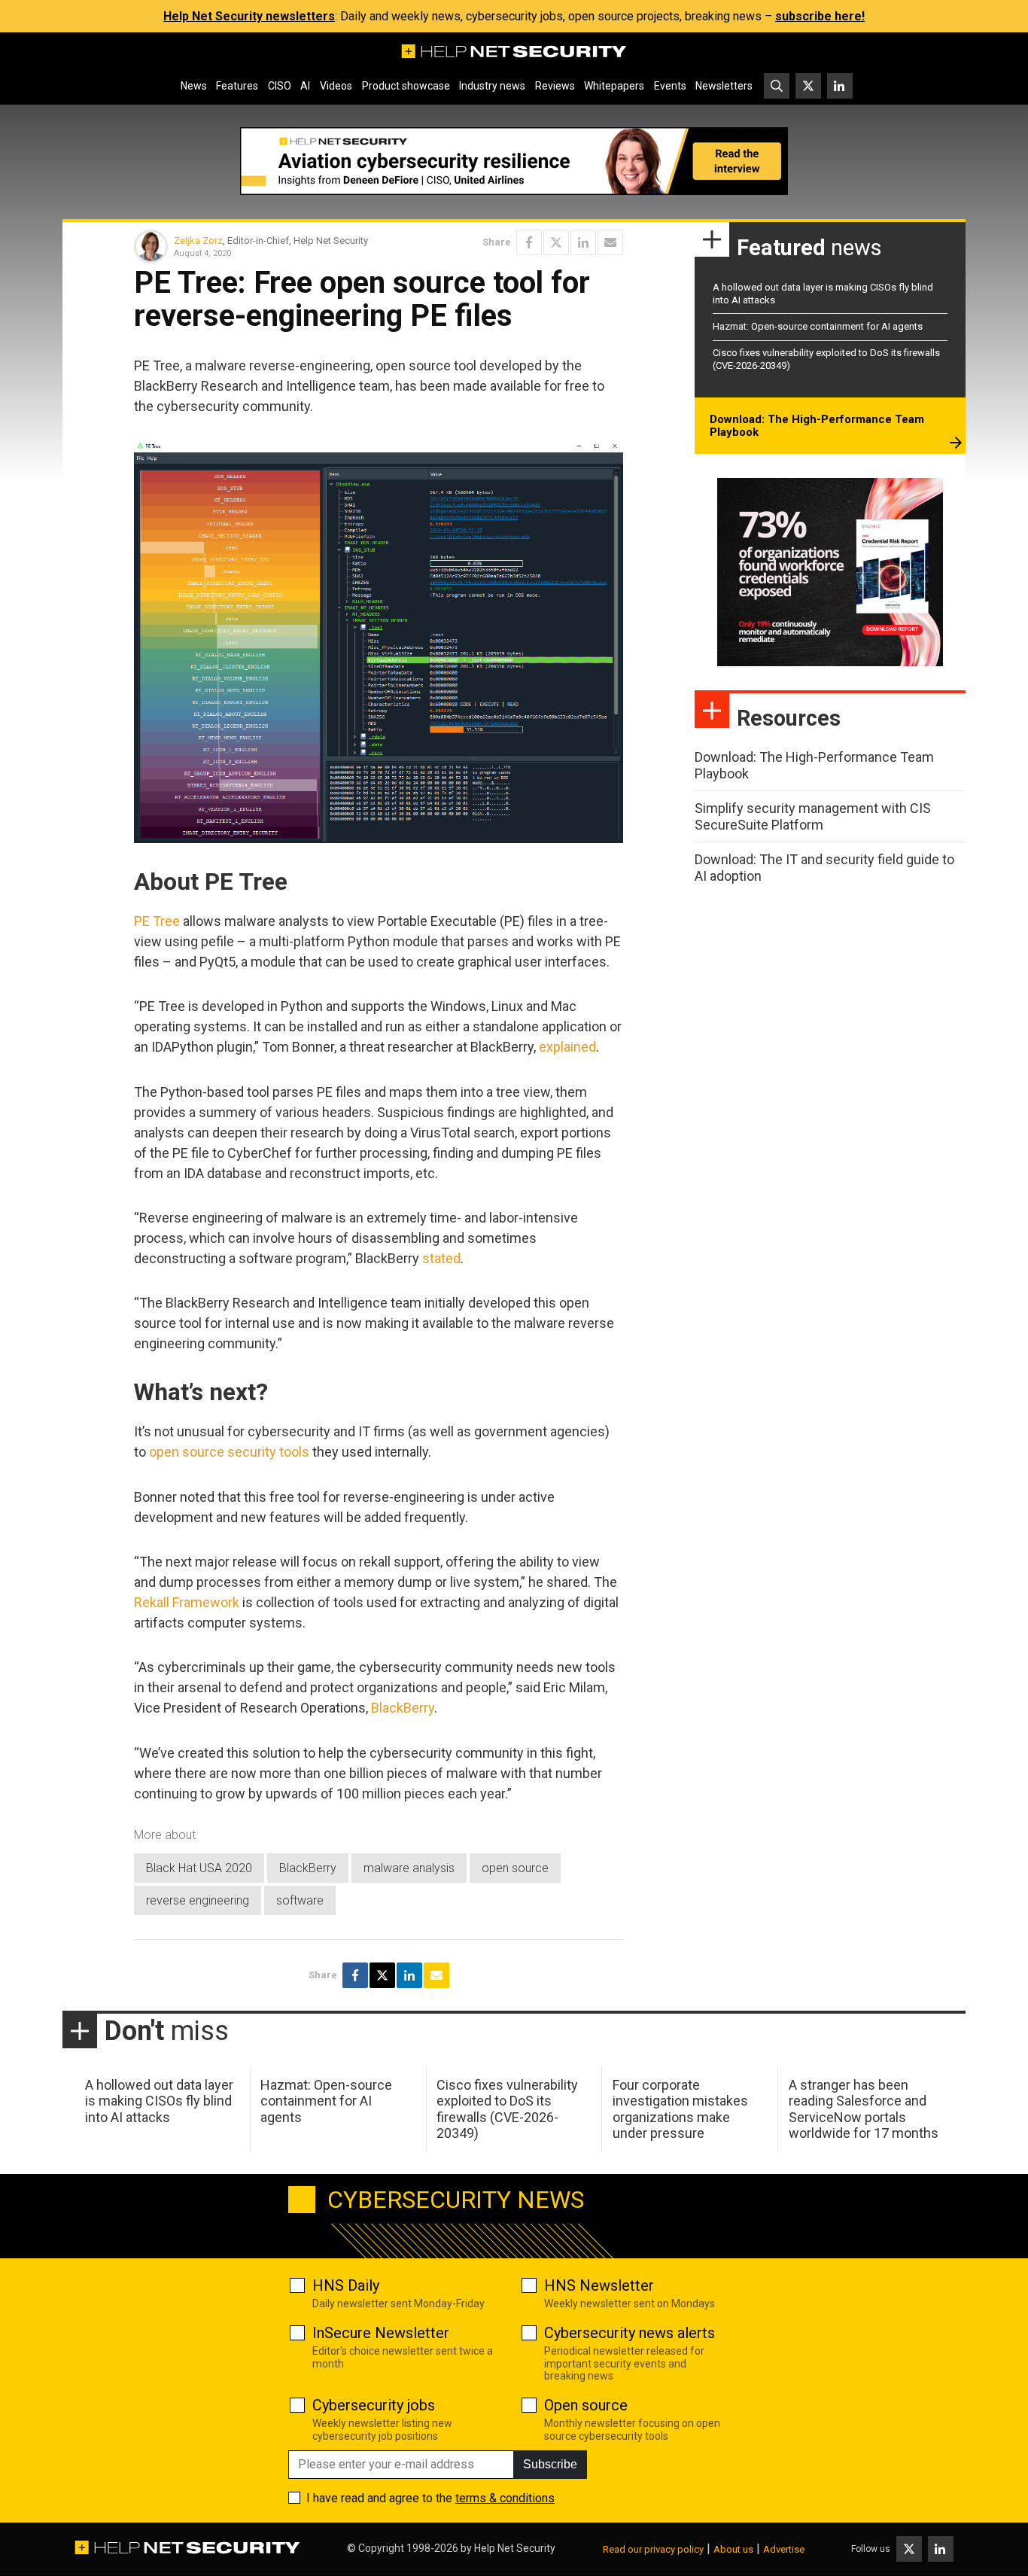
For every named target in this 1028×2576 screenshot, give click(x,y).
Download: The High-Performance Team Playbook (817, 426)
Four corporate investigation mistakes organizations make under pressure (680, 2109)
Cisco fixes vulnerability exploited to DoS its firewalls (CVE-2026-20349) (507, 2109)
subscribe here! (820, 16)
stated (441, 1258)
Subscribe (550, 2464)
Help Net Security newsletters (249, 16)
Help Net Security (515, 2548)
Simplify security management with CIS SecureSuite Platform (813, 816)
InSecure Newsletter (381, 2333)
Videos (336, 86)
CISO (280, 86)
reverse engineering (198, 1900)
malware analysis (409, 1868)
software (300, 1900)
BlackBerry (403, 1708)
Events (670, 86)
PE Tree (157, 921)
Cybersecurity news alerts (630, 2333)
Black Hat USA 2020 (199, 1868)
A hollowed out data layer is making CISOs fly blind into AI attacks (159, 2101)
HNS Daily (346, 2285)
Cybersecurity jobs (374, 2405)
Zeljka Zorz (198, 241)
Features (237, 86)
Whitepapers (614, 86)
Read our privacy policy (653, 2549)
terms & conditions (505, 2498)
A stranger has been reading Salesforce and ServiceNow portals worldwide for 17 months (864, 2109)
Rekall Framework (187, 1602)
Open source (586, 2405)
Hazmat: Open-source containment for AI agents (818, 326)
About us (733, 2549)
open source (515, 1868)
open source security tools (229, 1452)
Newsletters (724, 86)
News (194, 86)
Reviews (555, 86)
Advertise (784, 2549)
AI (305, 86)
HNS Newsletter (599, 2285)
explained (567, 1047)
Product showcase (406, 86)
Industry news (492, 86)
